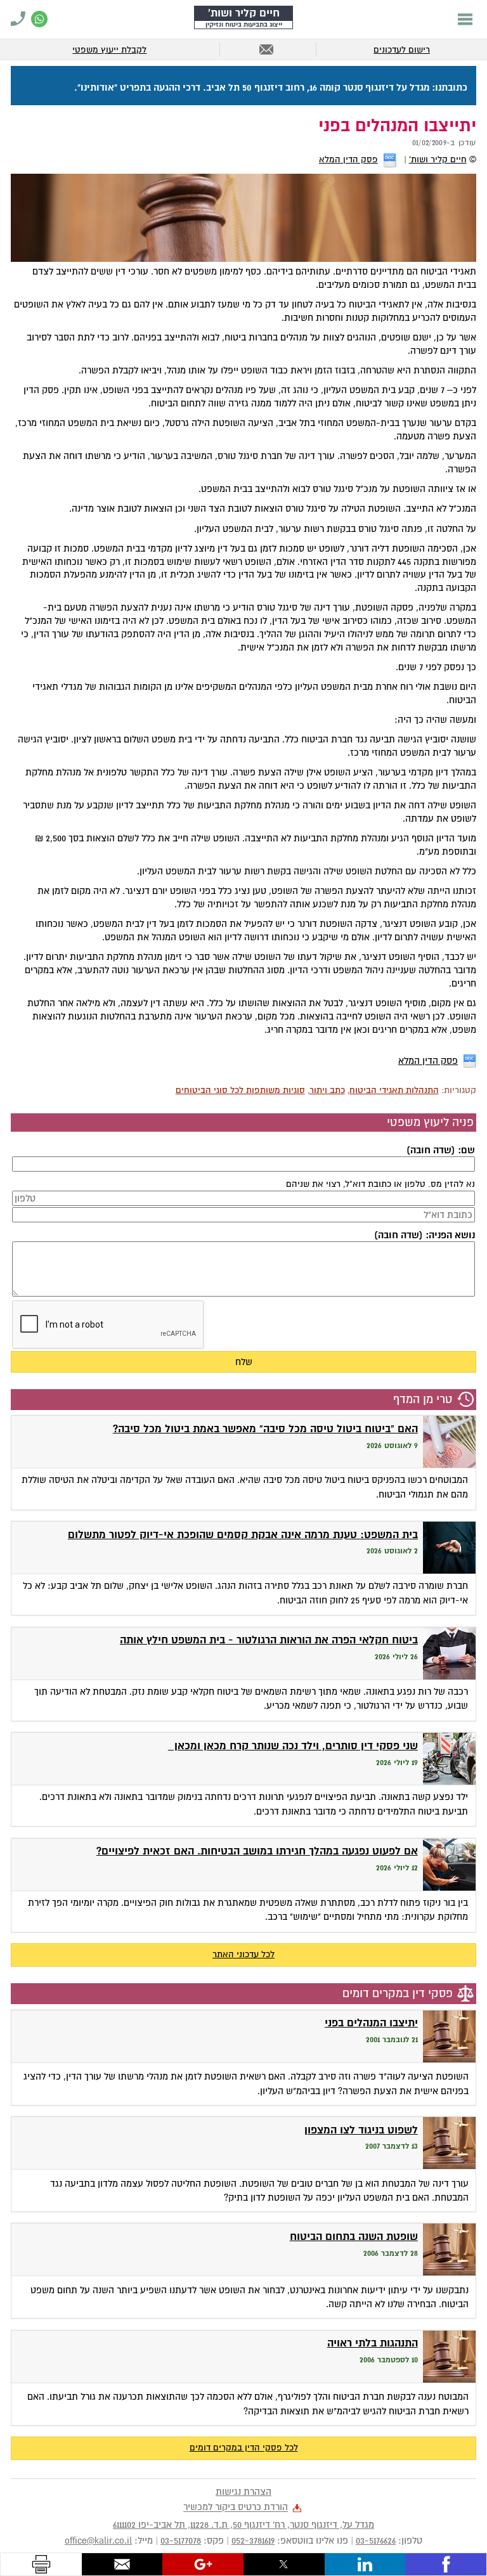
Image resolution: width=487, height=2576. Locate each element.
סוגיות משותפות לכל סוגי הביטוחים (240, 1090)
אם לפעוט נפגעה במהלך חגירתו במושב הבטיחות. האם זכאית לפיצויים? (257, 1851)
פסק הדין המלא (348, 159)
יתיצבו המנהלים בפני (371, 2023)
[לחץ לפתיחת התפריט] (465, 19)
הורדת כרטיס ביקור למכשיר (236, 2508)
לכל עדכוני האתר (243, 1954)
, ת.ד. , (243, 2525)
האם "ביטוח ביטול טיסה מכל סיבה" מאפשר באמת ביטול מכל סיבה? (265, 1429)
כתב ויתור (327, 1090)
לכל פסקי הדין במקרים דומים (244, 2448)
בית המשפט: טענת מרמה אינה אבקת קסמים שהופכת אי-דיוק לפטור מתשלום (243, 1535)
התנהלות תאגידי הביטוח (394, 1090)
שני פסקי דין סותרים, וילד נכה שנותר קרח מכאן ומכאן (293, 1746)
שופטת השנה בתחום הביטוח (354, 2236)
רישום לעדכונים (402, 50)
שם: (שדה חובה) (440, 1150)
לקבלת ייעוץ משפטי (109, 50)
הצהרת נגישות (243, 2492)
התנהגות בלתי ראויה (373, 2343)
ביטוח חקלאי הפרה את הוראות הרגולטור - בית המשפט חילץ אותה (269, 1640)
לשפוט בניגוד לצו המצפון (361, 2130)
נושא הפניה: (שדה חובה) (424, 1235)
